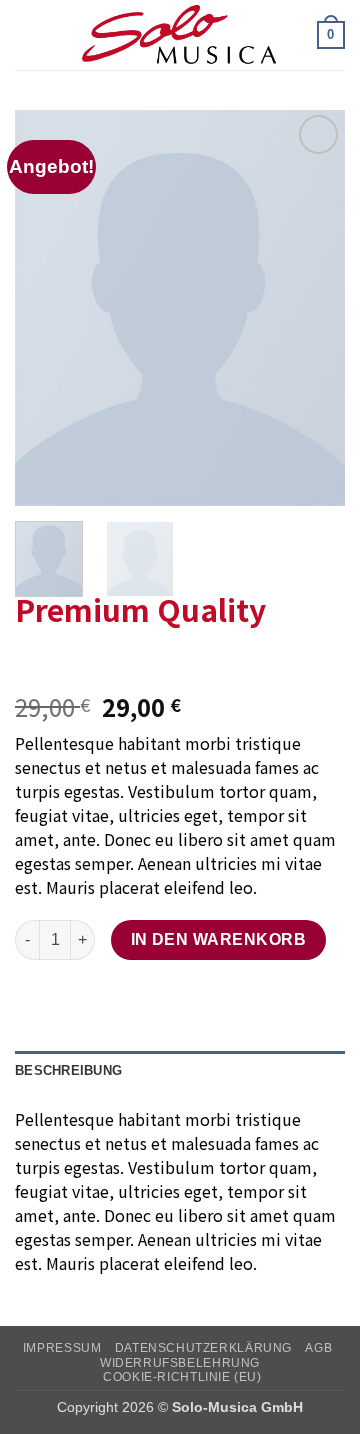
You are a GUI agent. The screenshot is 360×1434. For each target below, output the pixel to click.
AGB (318, 1348)
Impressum (62, 1348)
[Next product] (32, 662)
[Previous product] (72, 662)
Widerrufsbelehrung (180, 1363)
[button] (27, 34)
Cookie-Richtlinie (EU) (182, 1377)
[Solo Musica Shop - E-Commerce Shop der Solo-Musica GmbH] (180, 35)
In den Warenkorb (218, 939)
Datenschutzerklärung (203, 1348)
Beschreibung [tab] (68, 1070)
